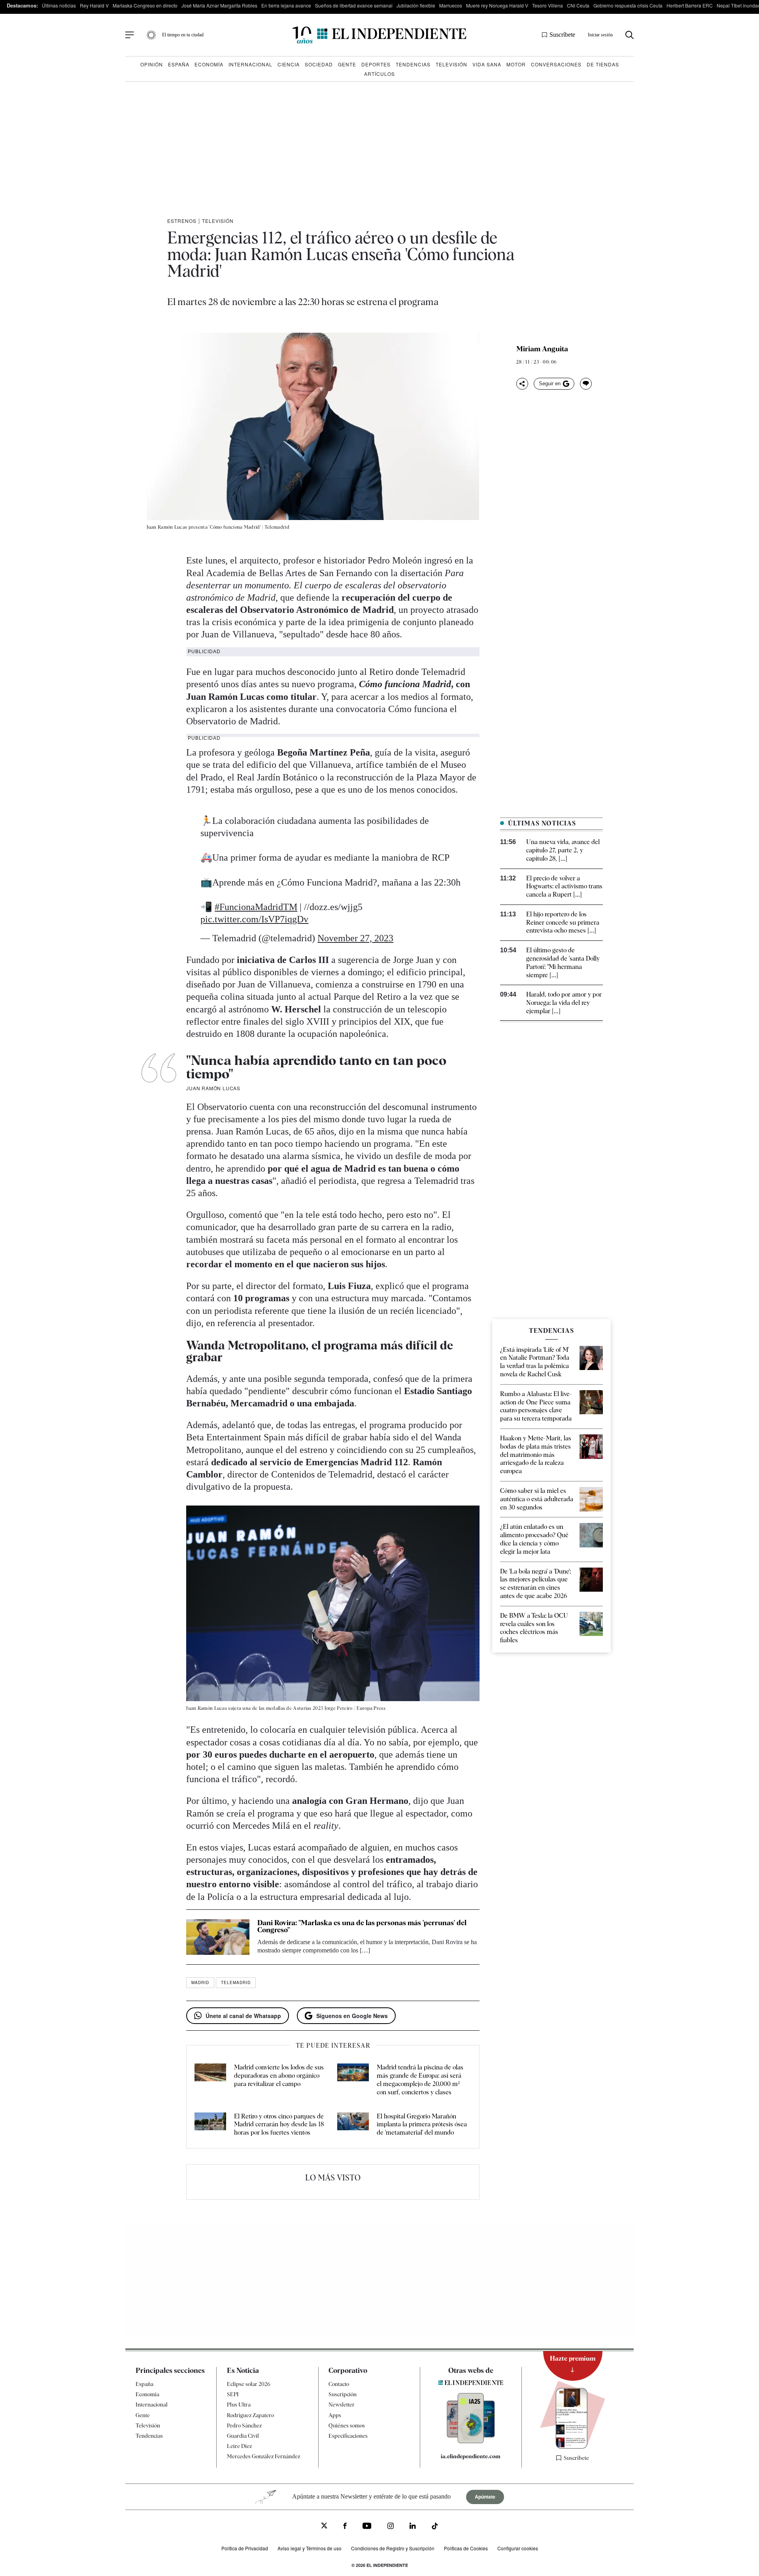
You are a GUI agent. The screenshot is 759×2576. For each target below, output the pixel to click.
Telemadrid (236, 1982)
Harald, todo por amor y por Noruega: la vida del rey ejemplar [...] (564, 1003)
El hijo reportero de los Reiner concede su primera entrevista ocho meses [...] (563, 922)
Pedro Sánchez (244, 2425)
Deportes (376, 64)
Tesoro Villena (548, 5)
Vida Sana (487, 64)
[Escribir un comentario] (586, 384)
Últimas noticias (59, 5)
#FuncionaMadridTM (256, 907)
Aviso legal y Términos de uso (310, 2548)
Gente (347, 64)
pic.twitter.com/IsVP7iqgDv (254, 919)
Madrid (200, 1982)
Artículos (379, 74)
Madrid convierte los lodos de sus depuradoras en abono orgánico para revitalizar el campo (279, 2076)
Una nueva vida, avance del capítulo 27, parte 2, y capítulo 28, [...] (563, 850)
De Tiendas (603, 64)
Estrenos (182, 221)
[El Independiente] (379, 35)
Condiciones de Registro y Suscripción (393, 2548)
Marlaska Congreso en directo (145, 5)
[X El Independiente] (324, 2526)
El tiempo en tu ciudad (183, 35)
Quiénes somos (347, 2425)
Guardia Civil (243, 2436)
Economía (209, 64)
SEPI (233, 2394)
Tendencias (413, 64)
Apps (335, 2415)
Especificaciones (348, 2436)
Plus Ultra (239, 2405)
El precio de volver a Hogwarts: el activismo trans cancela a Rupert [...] (564, 887)
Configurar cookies (518, 2548)
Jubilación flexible (416, 5)
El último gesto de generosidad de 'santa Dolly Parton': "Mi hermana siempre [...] (563, 962)
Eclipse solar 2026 (249, 2384)
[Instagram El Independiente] (391, 2527)
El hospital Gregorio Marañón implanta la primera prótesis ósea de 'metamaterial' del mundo (422, 2125)
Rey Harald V (94, 5)
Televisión (451, 64)
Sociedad (319, 64)
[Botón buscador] (630, 35)
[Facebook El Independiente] (345, 2527)
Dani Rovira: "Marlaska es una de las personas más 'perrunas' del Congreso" (362, 1926)
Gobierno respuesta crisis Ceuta (628, 5)
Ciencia (289, 64)
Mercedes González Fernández (263, 2456)
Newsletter (342, 2405)
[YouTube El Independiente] (367, 2527)
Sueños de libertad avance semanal (354, 5)
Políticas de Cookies (466, 2548)
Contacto (339, 2384)
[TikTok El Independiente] (435, 2527)
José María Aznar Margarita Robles (219, 5)
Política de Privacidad (245, 2548)
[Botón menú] (130, 35)
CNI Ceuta (578, 5)
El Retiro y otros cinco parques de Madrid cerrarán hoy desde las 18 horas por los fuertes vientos (279, 2125)
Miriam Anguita (542, 349)
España (179, 64)
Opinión (152, 64)
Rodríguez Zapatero (250, 2415)
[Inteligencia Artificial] (471, 2441)
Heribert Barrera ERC (690, 5)
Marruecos (451, 5)
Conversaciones (556, 64)
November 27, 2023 (355, 938)
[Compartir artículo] (522, 384)
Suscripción (343, 2394)
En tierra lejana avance (286, 5)
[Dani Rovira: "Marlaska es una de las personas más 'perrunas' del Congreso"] (218, 1937)
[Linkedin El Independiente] (413, 2527)
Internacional (250, 64)
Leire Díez (239, 2446)
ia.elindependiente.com (471, 2456)
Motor (516, 64)
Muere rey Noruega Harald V (497, 5)
